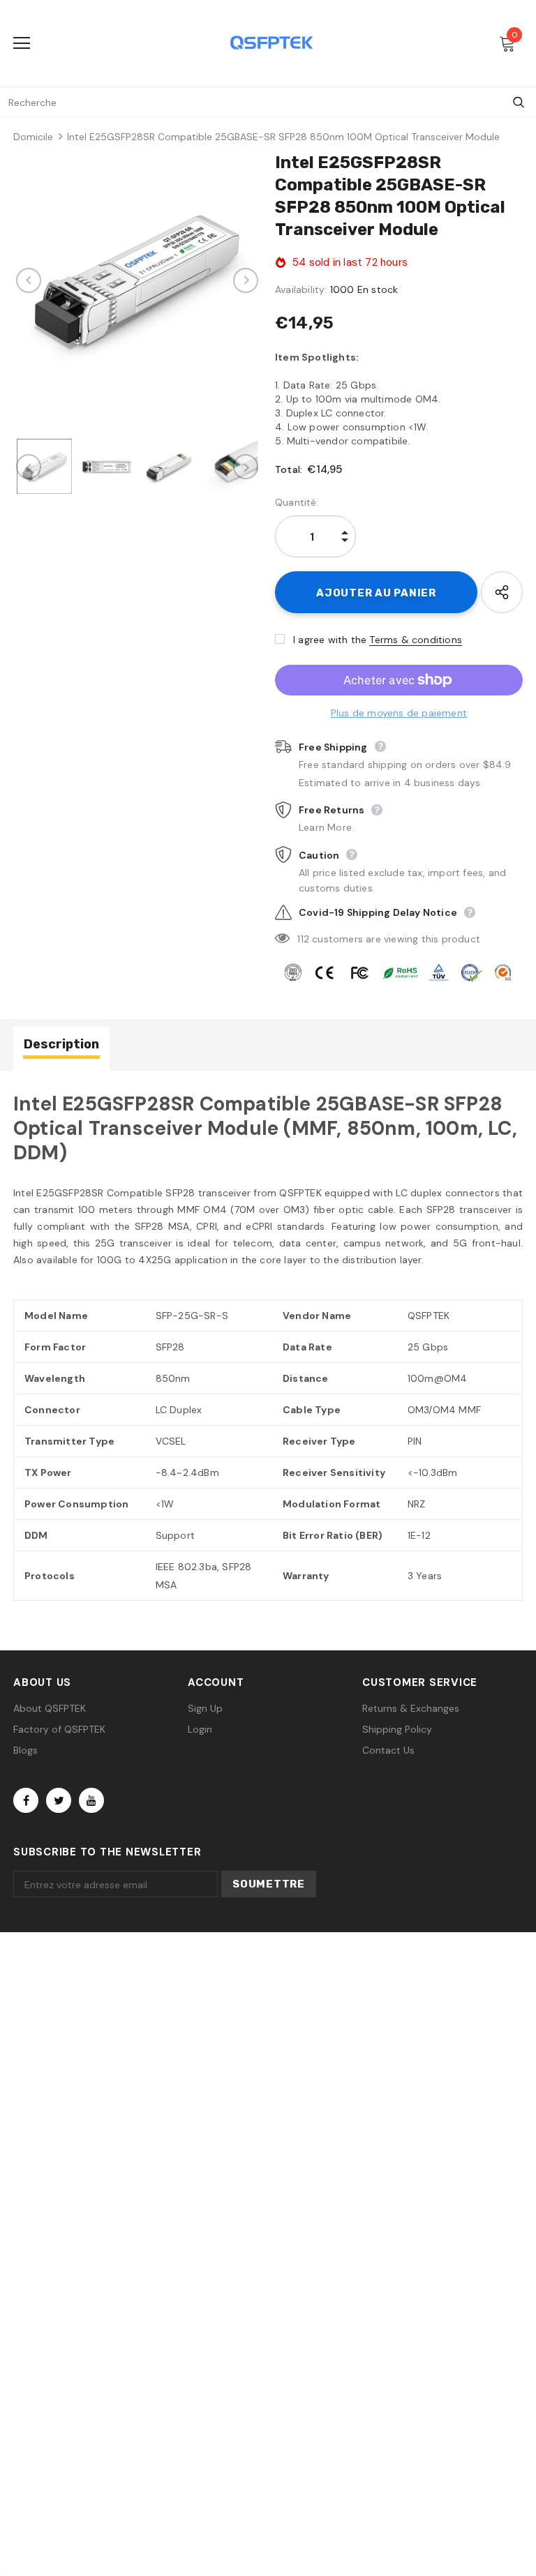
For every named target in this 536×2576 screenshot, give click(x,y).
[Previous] (29, 280)
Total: (289, 469)
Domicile (33, 137)
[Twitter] (59, 1800)
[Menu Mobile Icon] (22, 43)
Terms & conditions (416, 640)
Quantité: (297, 502)
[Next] (246, 280)
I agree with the (330, 640)
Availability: (301, 289)
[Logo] (271, 43)
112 (303, 939)
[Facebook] (26, 1800)
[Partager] (502, 592)
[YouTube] (91, 1800)
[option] (137, 280)
